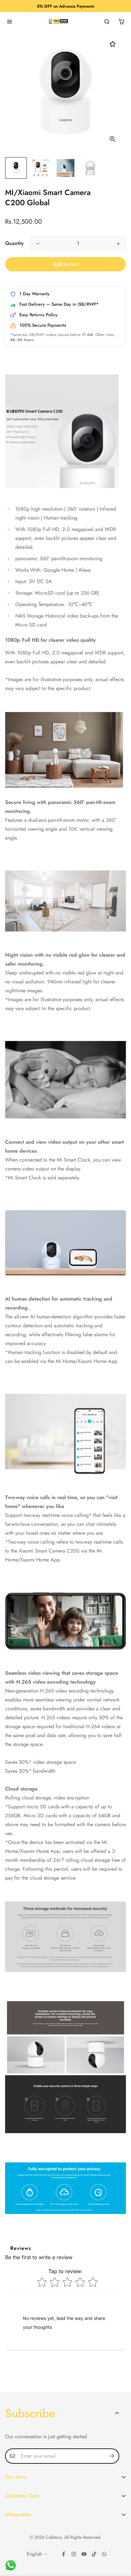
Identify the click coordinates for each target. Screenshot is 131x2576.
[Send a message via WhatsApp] (11, 2565)
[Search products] (107, 22)
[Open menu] (10, 22)
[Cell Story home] (58, 22)
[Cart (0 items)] (121, 22)
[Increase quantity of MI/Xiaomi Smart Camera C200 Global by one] (118, 244)
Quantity (14, 243)
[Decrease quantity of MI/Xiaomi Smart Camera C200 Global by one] (38, 244)
